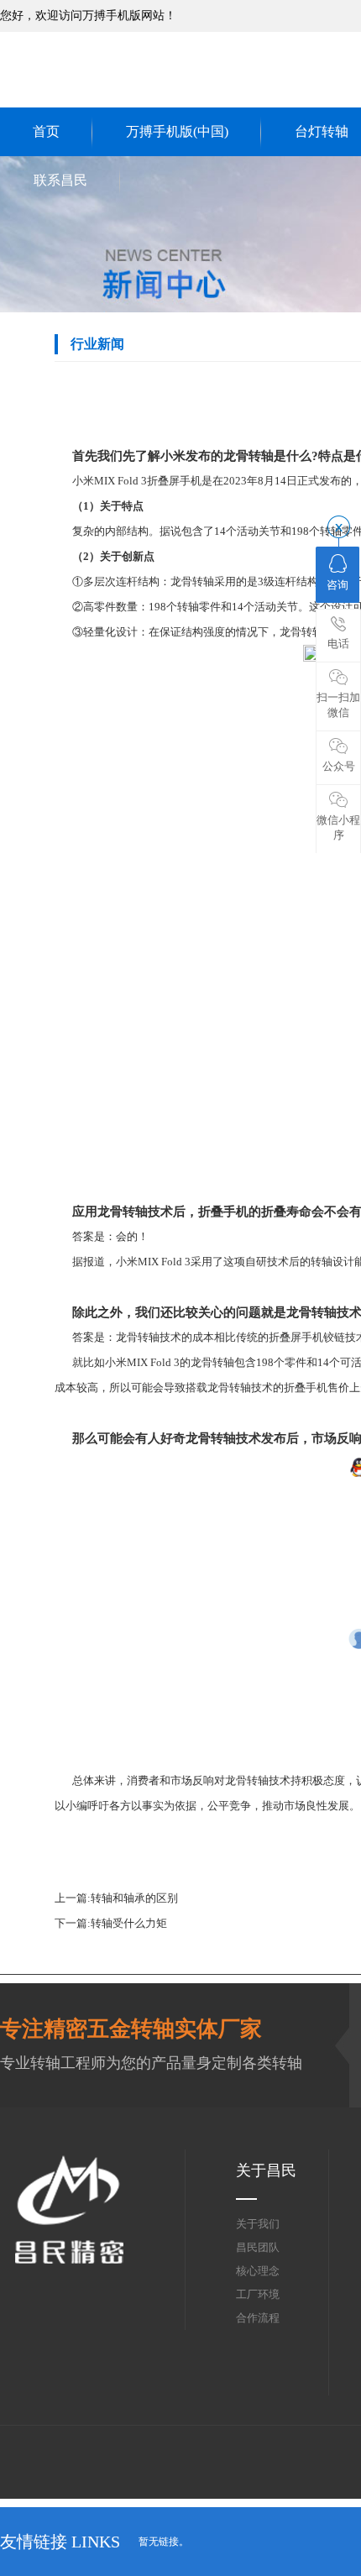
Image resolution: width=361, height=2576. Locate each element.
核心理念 (258, 2271)
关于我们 (258, 2224)
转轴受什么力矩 (129, 1923)
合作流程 (258, 2318)
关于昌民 (266, 2170)
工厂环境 (258, 2294)
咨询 (337, 585)
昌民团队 (258, 2247)
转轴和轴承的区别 (134, 1898)
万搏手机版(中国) (177, 131)
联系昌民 (60, 180)
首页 (46, 131)
